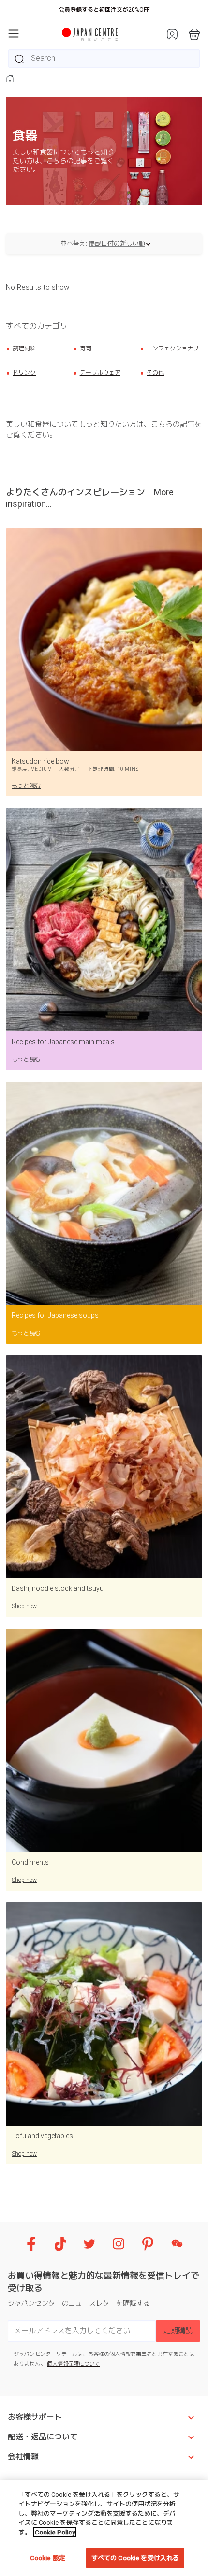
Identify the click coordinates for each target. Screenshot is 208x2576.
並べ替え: (74, 244)
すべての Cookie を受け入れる (135, 2558)
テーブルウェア (100, 373)
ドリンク (24, 373)
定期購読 (178, 2331)
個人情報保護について (74, 2364)
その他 (155, 373)
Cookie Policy (55, 2532)
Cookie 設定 (48, 2558)
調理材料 (24, 348)
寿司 (86, 348)
